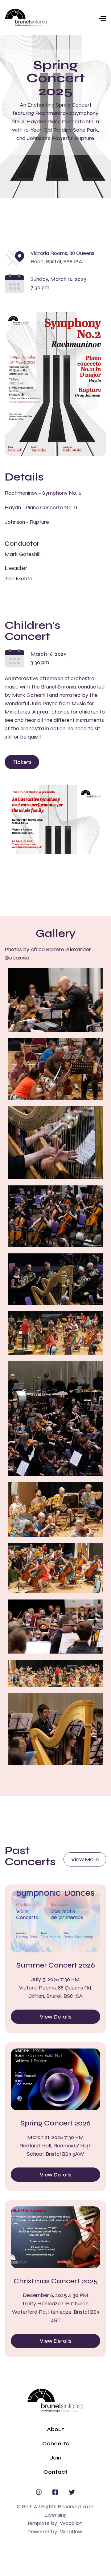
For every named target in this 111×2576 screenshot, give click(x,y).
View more (85, 1859)
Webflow (71, 2532)
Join (55, 2458)
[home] (26, 18)
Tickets (22, 762)
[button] (77, 18)
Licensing (56, 2515)
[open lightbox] (55, 1000)
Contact (55, 2472)
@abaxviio (17, 958)
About (55, 2429)
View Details (55, 2017)
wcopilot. (71, 2523)
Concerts (56, 2443)
